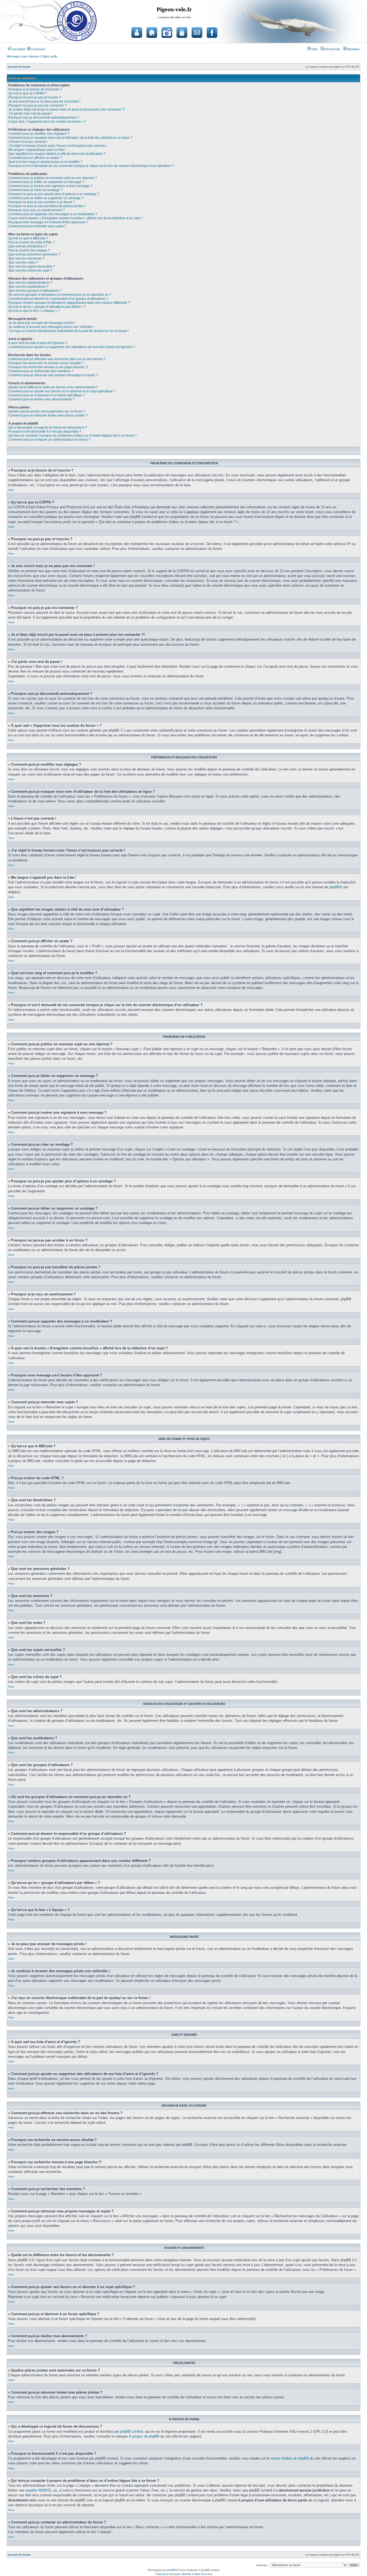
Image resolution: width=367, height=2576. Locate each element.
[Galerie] (167, 32)
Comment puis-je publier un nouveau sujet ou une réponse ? (53, 178)
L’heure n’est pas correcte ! (28, 142)
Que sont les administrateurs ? (30, 283)
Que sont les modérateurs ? (28, 287)
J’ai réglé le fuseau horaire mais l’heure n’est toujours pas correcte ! (58, 146)
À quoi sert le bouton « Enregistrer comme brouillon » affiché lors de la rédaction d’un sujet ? (76, 218)
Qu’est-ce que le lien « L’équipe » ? (34, 311)
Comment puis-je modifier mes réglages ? (39, 134)
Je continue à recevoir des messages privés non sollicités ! (51, 327)
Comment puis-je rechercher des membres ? (41, 371)
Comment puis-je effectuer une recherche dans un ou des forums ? (57, 359)
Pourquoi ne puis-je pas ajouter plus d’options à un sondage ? (54, 194)
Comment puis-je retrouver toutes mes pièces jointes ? (48, 415)
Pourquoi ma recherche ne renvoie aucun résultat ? (46, 363)
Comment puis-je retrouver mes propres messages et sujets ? (53, 375)
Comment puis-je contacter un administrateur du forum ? (49, 440)
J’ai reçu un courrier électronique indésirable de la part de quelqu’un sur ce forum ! (69, 331)
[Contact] (197, 32)
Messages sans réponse (23, 56)
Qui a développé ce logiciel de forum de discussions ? (48, 427)
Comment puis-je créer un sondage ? (35, 190)
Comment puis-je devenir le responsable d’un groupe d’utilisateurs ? (58, 299)
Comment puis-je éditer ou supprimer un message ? (46, 182)
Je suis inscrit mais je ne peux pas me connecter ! (44, 101)
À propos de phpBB (144, 2436)
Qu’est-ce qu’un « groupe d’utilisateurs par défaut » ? (47, 307)
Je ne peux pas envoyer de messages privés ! (42, 323)
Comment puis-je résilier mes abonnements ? (42, 399)
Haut (11, 490)
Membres (353, 49)
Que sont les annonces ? (26, 258)
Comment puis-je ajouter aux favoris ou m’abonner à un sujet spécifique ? (62, 391)
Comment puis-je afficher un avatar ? (35, 158)
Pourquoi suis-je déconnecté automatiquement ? (44, 118)
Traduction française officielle (173, 2574)
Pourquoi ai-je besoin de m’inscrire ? (35, 89)
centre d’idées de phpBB (290, 2458)
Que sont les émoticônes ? (28, 246)
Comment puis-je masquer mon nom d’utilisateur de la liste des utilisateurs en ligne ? (70, 138)
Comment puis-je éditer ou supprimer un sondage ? (46, 198)
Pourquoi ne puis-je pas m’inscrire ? (35, 97)
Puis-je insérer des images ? (29, 250)
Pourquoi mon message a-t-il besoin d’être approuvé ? (48, 222)
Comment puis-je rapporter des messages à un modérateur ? (53, 214)
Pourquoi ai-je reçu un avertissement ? (37, 210)
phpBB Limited (132, 2431)
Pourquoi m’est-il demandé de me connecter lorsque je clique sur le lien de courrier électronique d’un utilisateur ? (91, 166)
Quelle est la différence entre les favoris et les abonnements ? (53, 387)
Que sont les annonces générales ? (34, 254)
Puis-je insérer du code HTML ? (31, 242)
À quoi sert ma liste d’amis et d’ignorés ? (38, 343)
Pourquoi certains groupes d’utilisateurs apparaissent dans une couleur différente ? (69, 303)
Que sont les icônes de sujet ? (30, 271)
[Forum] (137, 32)
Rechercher (332, 49)
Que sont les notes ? (23, 262)
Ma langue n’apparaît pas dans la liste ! (37, 150)
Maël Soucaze (203, 2574)
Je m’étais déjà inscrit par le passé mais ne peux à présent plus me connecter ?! (66, 109)
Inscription (18, 49)
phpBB (334, 887)
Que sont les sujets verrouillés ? (32, 266)
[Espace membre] (182, 32)
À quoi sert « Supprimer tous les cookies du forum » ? (47, 122)
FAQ (314, 49)
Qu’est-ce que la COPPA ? (27, 93)
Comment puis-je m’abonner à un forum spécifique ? (47, 395)
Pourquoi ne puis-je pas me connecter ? (37, 105)
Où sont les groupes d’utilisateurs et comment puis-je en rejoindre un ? (60, 295)
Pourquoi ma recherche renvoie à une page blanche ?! (48, 367)
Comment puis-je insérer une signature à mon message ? (50, 186)
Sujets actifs (50, 56)
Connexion (38, 49)
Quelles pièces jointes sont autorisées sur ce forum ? (47, 411)
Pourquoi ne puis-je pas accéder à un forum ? (42, 202)
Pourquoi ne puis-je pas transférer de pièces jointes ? (47, 206)
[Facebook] (212, 32)
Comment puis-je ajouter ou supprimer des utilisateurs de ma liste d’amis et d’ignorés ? (72, 347)
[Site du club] (152, 32)
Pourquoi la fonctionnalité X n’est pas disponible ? (45, 432)
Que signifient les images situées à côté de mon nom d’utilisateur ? (57, 154)
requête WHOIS (38, 2490)
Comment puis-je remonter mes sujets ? (37, 226)
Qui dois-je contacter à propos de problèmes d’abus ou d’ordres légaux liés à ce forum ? (73, 436)
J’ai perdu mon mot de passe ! (30, 114)
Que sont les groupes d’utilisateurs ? (35, 291)
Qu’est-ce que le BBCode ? (28, 238)
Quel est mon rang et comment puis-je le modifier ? (45, 162)
